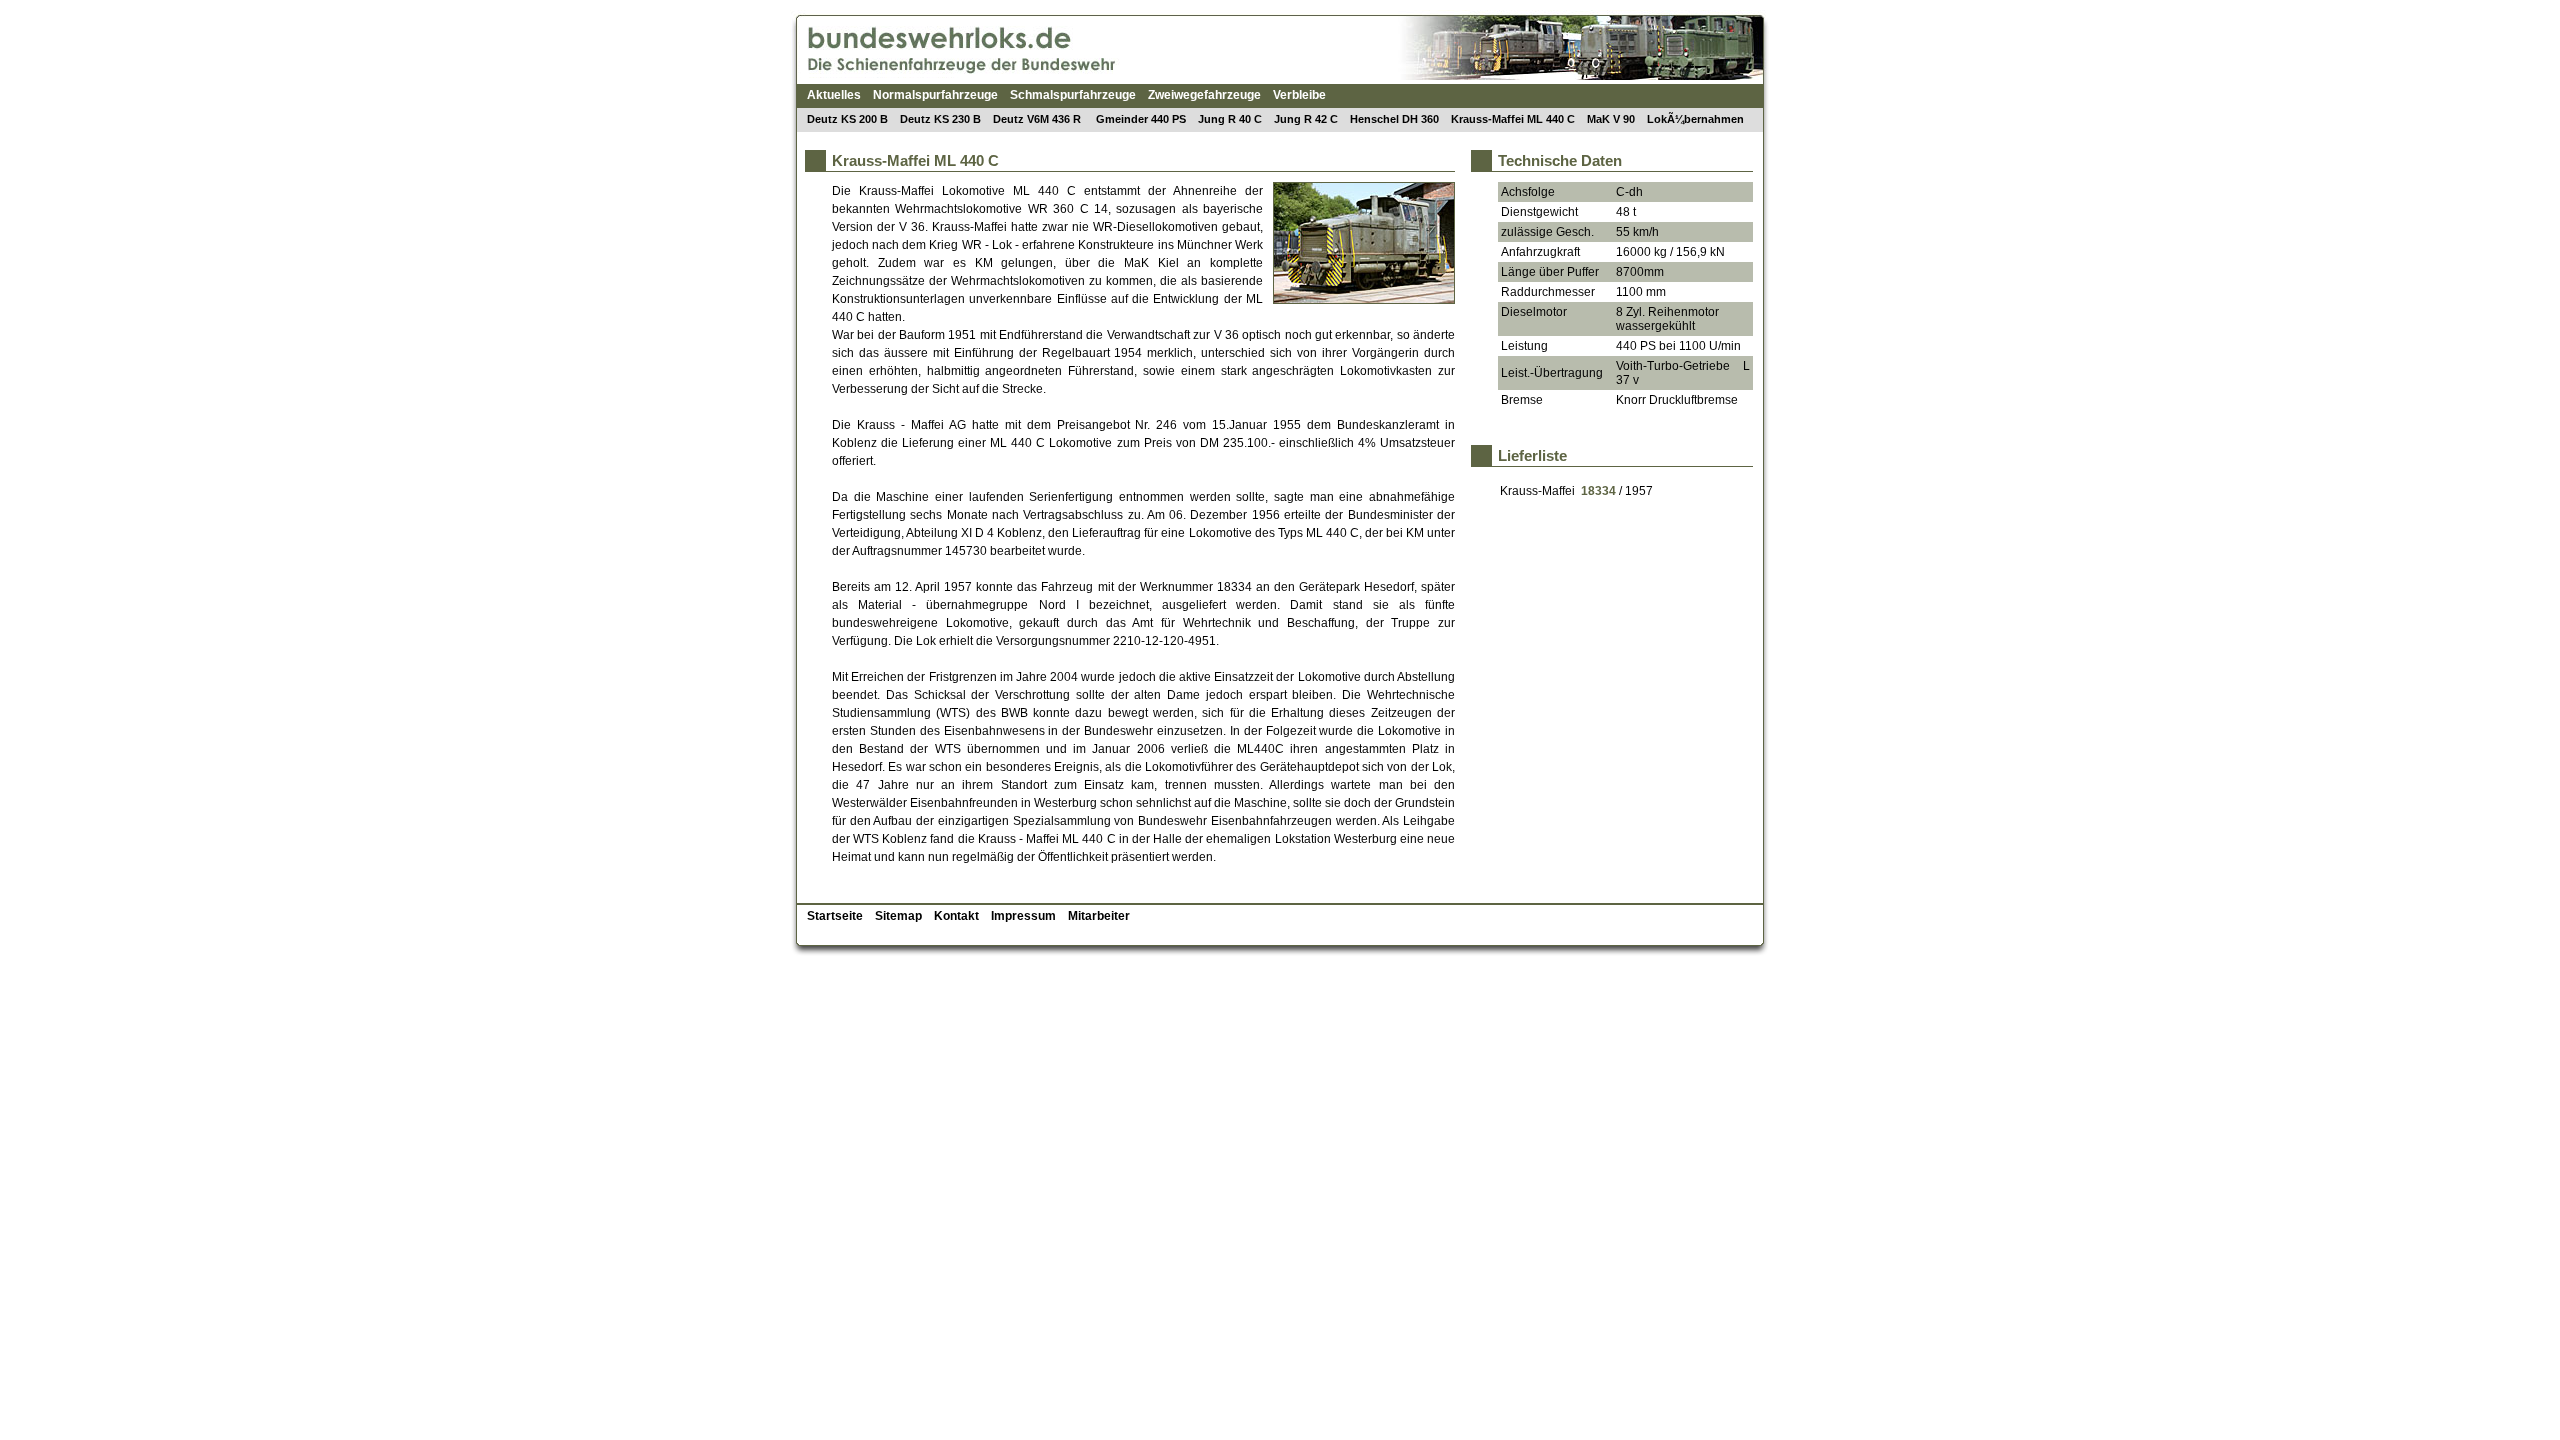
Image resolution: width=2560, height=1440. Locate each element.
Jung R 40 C (1230, 119)
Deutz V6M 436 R (1038, 119)
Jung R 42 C (1306, 119)
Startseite (835, 916)
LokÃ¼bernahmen (1695, 119)
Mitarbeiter (1099, 916)
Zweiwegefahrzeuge (1204, 95)
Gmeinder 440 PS (1141, 119)
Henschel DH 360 (1394, 119)
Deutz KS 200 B (847, 119)
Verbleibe (1299, 95)
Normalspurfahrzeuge (935, 95)
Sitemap (898, 916)
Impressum (1023, 916)
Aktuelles (834, 95)
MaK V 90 (1611, 119)
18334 (1598, 491)
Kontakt (956, 916)
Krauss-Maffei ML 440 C (1513, 119)
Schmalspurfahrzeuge (1073, 95)
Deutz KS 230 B (940, 119)
